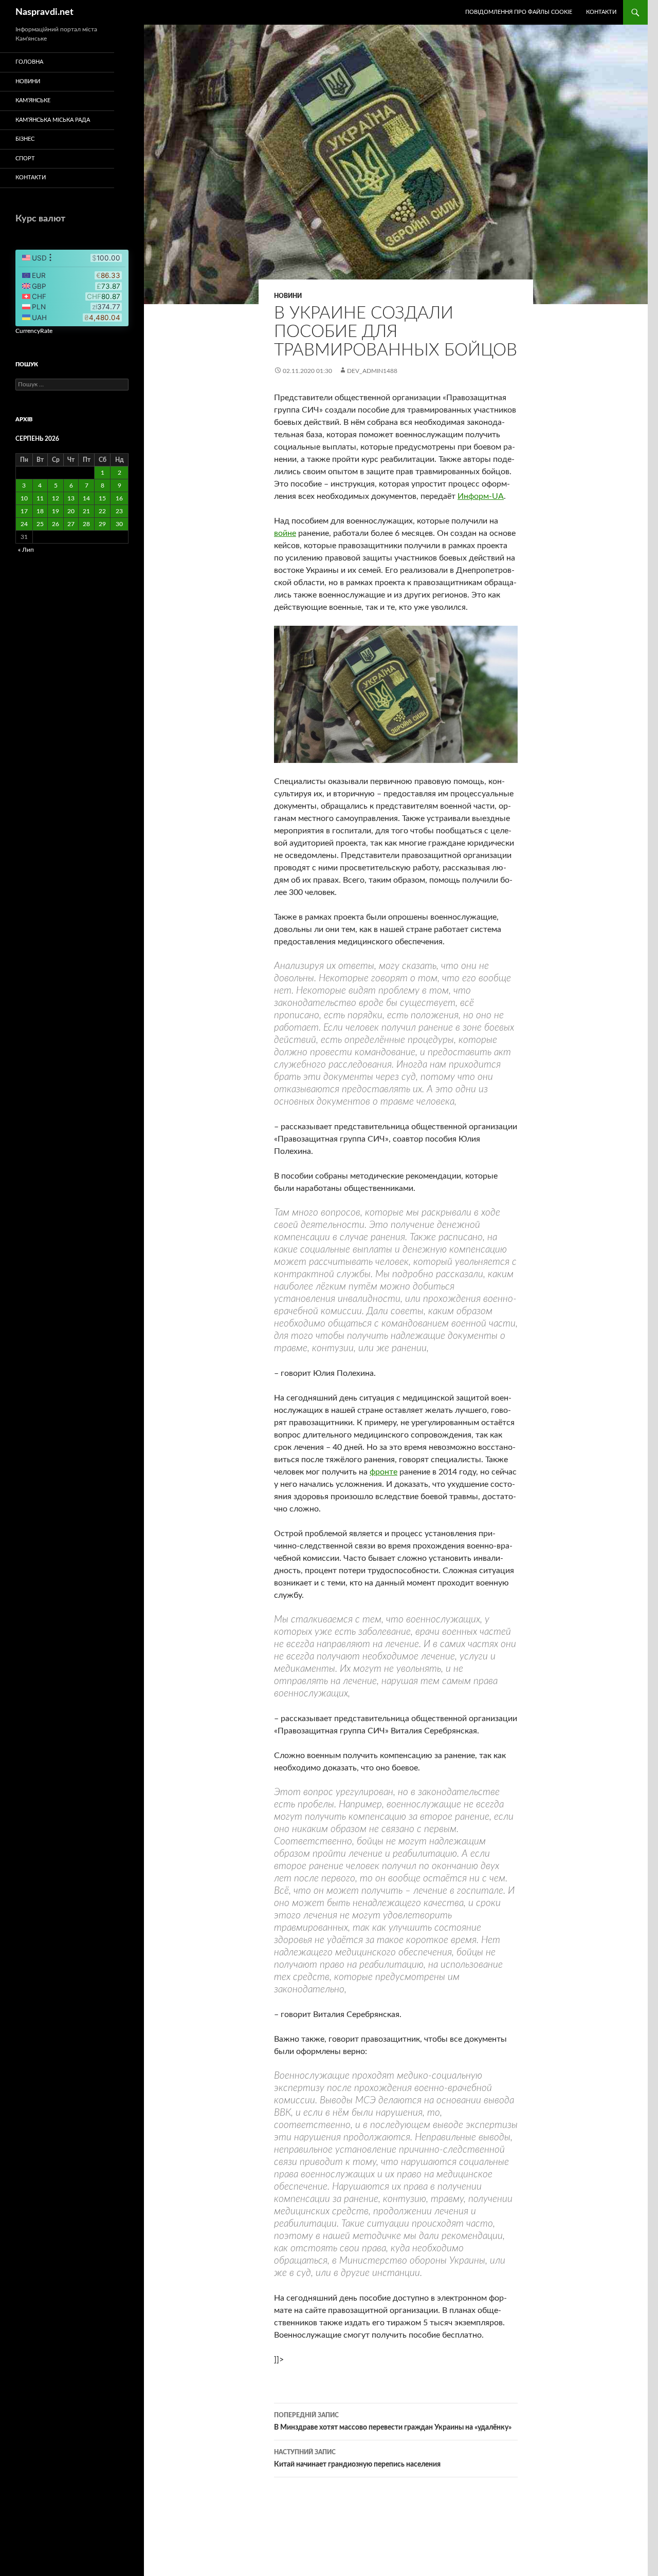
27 (71, 524)
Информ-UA (481, 496)
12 (56, 498)
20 (71, 511)
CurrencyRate (34, 331)
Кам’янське (33, 100)
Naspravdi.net (44, 12)
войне (285, 533)
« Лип (26, 550)
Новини (288, 296)
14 (86, 498)
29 (102, 524)
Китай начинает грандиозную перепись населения (357, 2459)
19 (56, 511)
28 (86, 524)
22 (102, 511)
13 (71, 498)
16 (119, 498)
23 (119, 511)
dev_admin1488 (372, 371)
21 (86, 511)
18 (40, 511)
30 (119, 524)
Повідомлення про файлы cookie (519, 12)
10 (24, 498)
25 (40, 524)
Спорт (25, 158)
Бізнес (25, 139)
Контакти (601, 12)
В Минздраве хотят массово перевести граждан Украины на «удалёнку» (393, 2422)
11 (40, 498)
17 (24, 511)
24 (24, 524)
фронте (383, 1472)
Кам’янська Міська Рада (53, 120)
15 (102, 498)
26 (56, 524)
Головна (29, 62)
